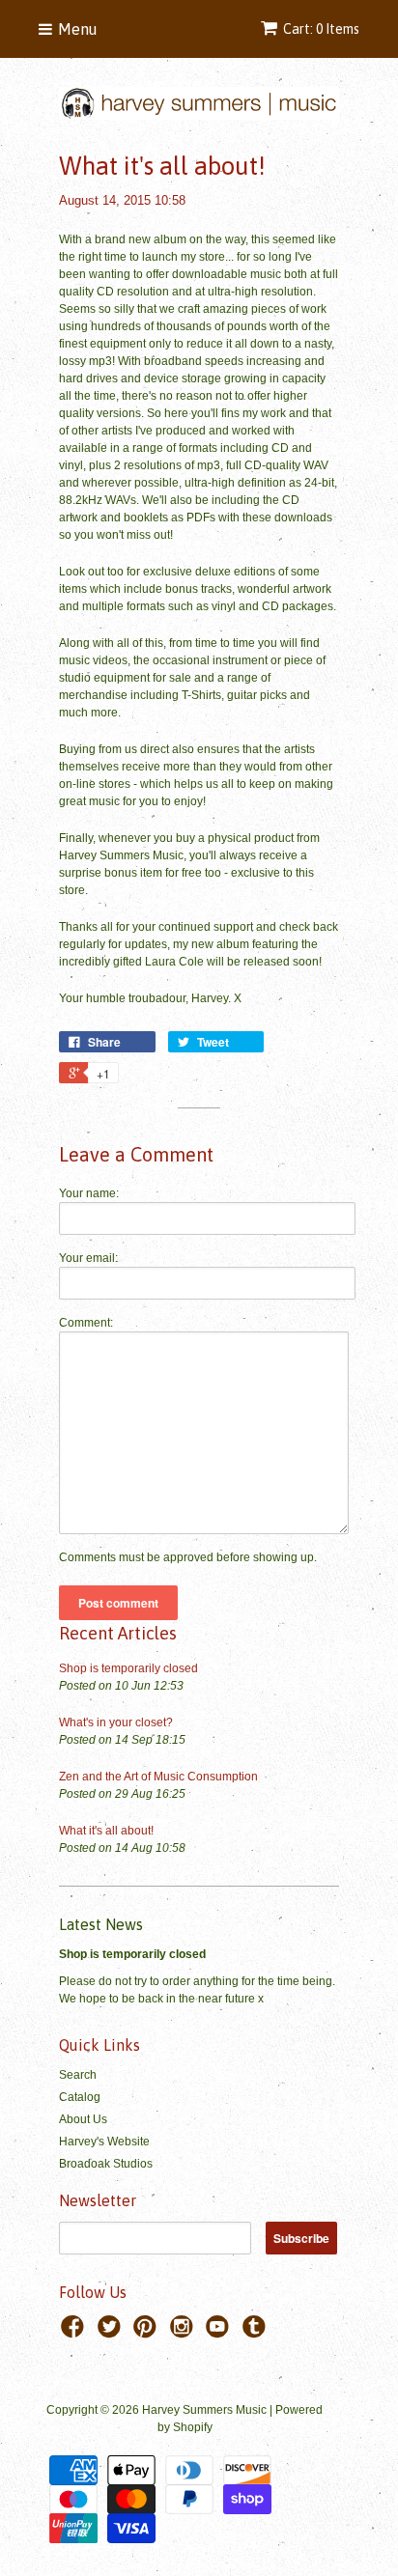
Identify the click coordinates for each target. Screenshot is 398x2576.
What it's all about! (106, 1831)
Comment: (86, 1323)
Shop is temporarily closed (128, 1668)
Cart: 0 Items (321, 29)
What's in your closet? (116, 1722)
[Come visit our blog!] (257, 2333)
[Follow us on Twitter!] (112, 2333)
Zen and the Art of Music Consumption (158, 1777)
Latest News (101, 1924)
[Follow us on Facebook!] (75, 2333)
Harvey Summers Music (204, 2410)
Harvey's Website (104, 2142)
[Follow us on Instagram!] (185, 2333)
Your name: (89, 1193)
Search (78, 2075)
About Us (83, 2119)
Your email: (88, 1258)
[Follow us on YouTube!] (220, 2333)
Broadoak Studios (106, 2164)
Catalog (80, 2097)
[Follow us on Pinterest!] (148, 2333)
